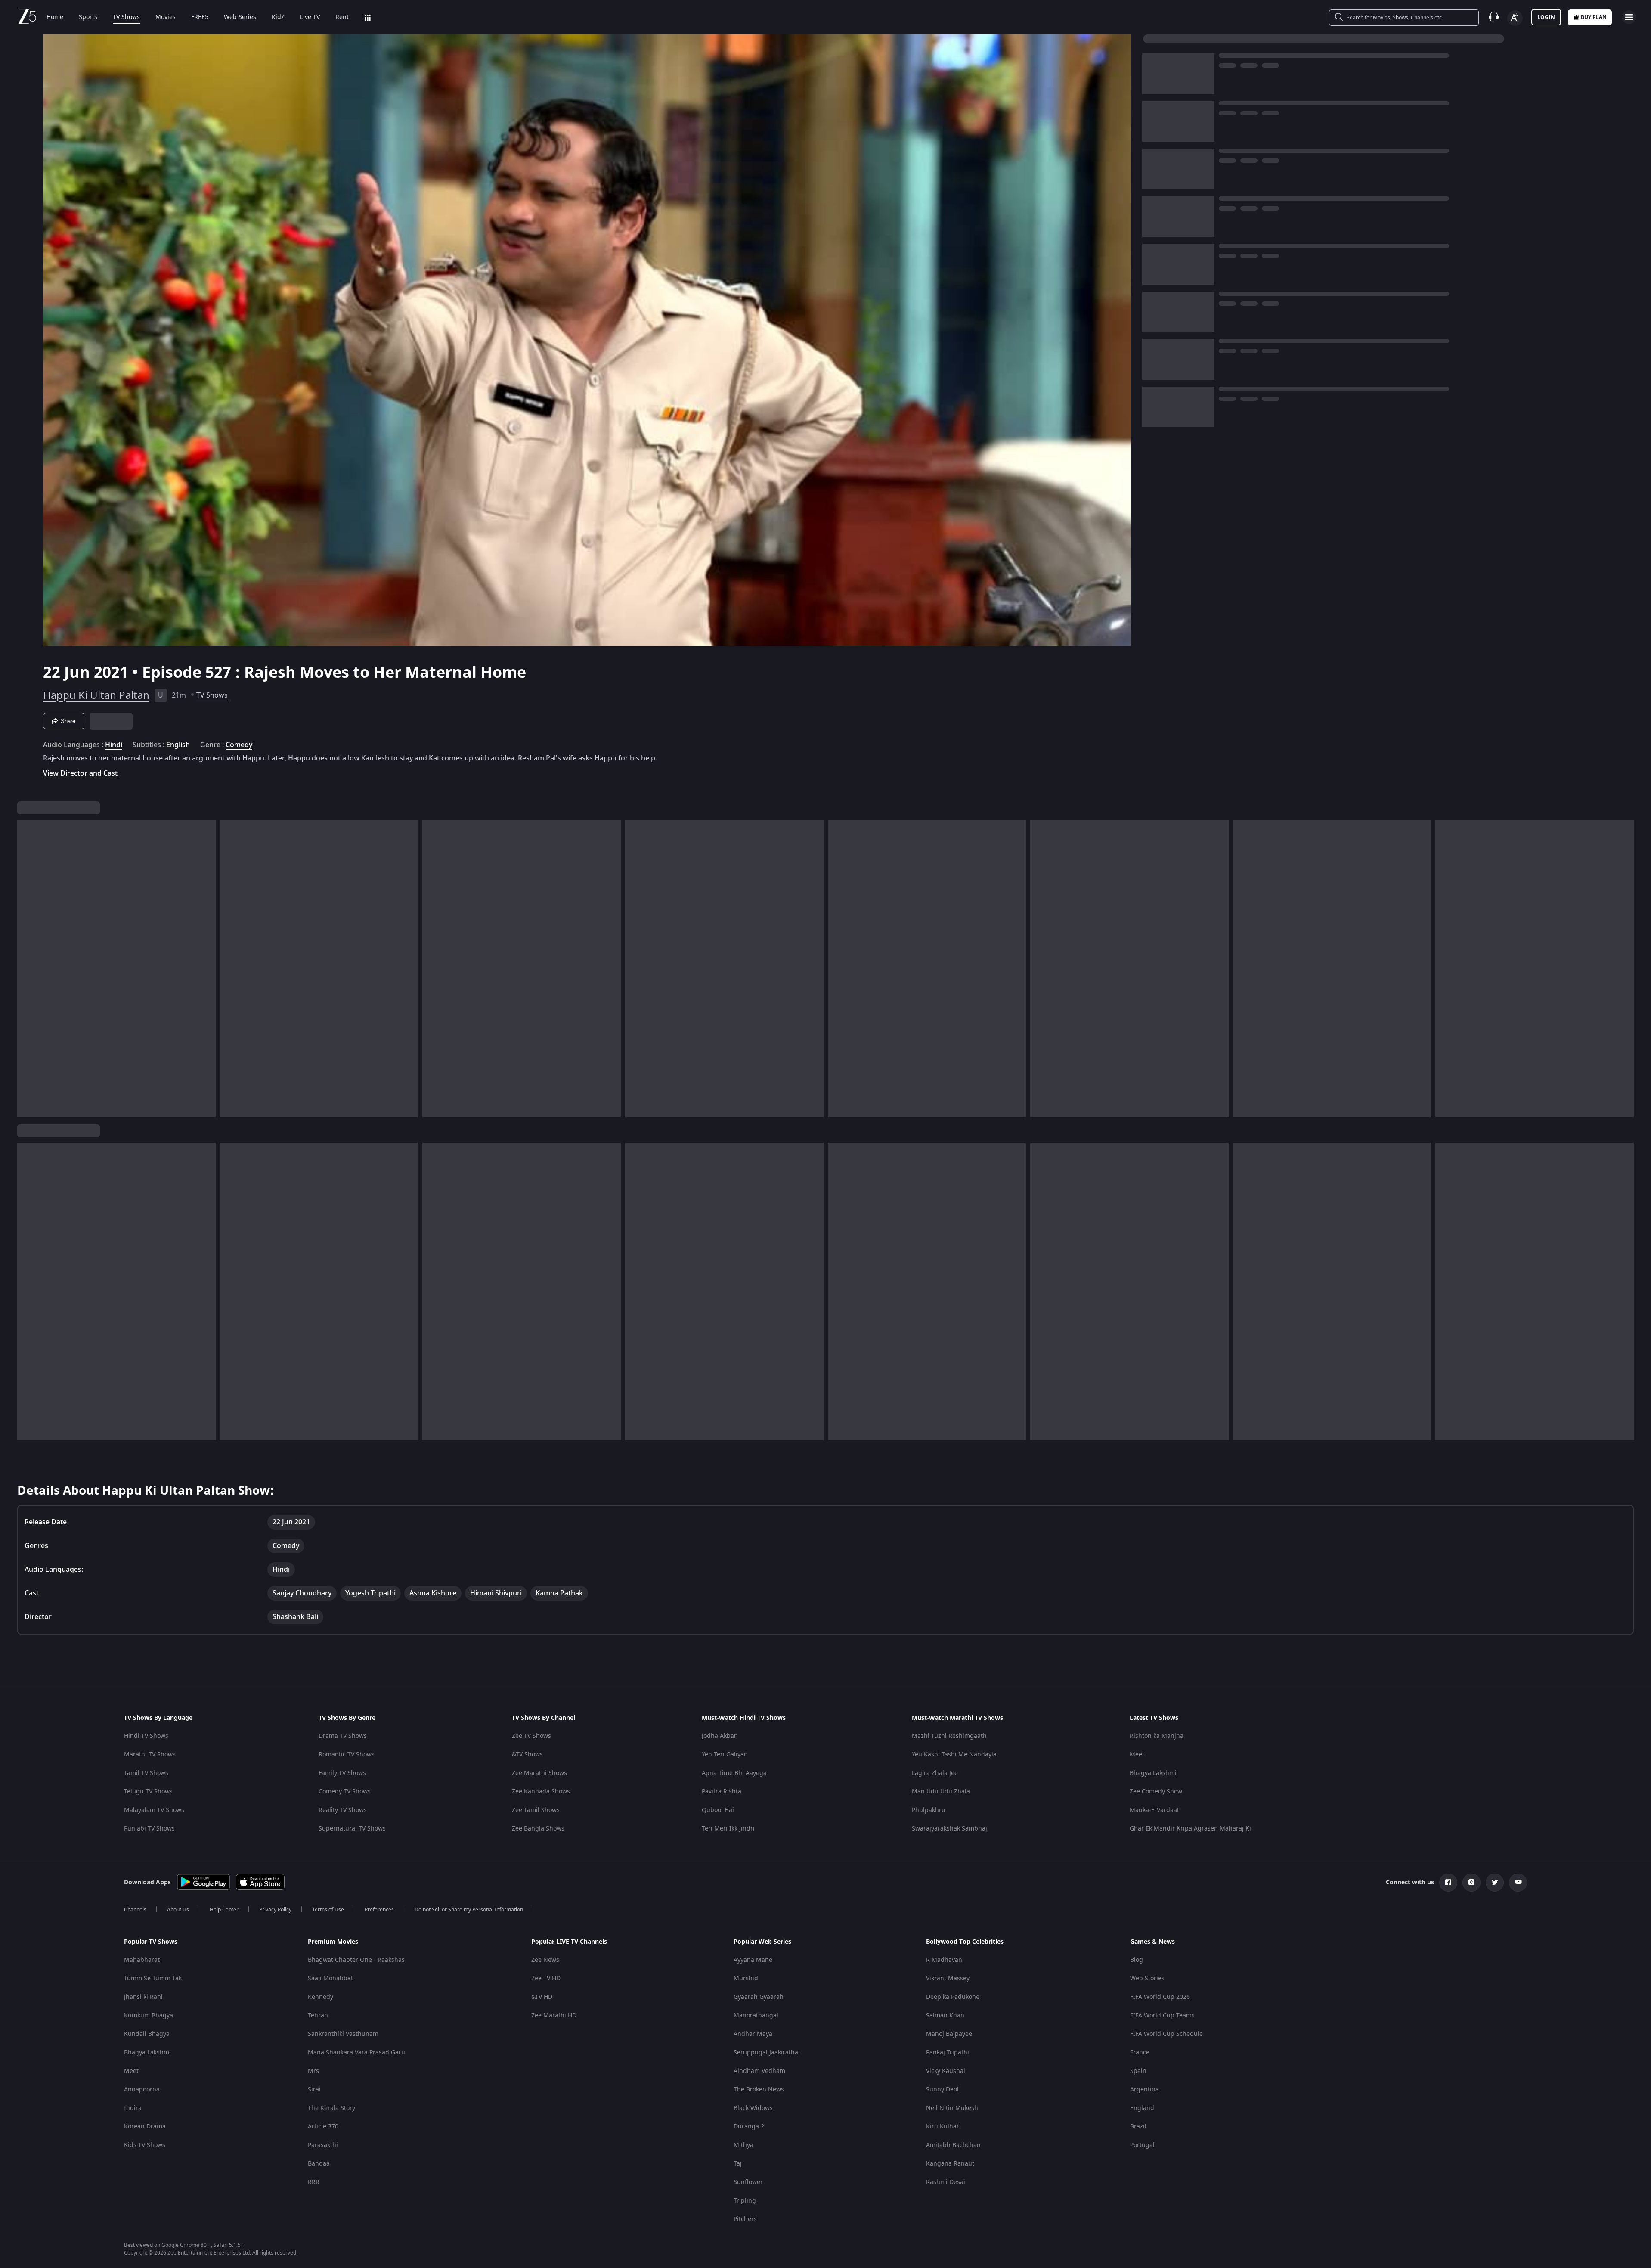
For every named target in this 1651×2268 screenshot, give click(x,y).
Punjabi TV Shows (149, 1829)
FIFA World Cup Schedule (1166, 2034)
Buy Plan (1594, 17)
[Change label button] (1515, 18)
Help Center (224, 1910)
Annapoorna (142, 2090)
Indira (133, 2108)
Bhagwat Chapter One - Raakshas (356, 1960)
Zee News (545, 1960)
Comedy (239, 745)
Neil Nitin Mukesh (952, 2108)
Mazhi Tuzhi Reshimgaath (949, 1736)
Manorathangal (756, 2015)
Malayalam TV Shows (154, 1810)
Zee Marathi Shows (539, 1773)
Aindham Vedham (759, 2071)
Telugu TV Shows (148, 1792)
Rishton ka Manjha (1157, 1736)
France (1140, 2052)
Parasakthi (323, 2145)
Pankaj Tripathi (948, 2052)
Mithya (743, 2145)
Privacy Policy (275, 1910)
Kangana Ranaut (950, 2164)
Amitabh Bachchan (953, 2145)
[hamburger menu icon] (1629, 17)
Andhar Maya (753, 2034)
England (1142, 2108)
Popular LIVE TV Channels (569, 1942)
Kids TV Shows (145, 2145)
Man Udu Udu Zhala (941, 1792)
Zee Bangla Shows (538, 1829)
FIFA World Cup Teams (1162, 2015)
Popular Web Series (762, 1942)
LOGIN (1546, 17)
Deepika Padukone (953, 1997)
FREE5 (200, 17)
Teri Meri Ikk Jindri (728, 1829)
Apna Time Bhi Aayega (734, 1773)
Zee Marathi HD (554, 2015)
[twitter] (1495, 1883)
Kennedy (321, 1997)
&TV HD (542, 1997)
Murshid (746, 1978)
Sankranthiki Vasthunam (343, 2034)
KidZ (278, 17)
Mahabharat (142, 1960)
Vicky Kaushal (946, 2071)
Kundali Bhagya (147, 2034)
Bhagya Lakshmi (1153, 1773)
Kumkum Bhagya (149, 2015)
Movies (166, 17)
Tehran (318, 2015)
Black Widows (753, 2108)
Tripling (745, 2201)
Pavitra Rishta (722, 1792)
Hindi (114, 745)
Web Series (240, 17)
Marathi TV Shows (150, 1755)
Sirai (314, 2090)
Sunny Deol (942, 2090)
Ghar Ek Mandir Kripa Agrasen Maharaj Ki (1190, 1829)
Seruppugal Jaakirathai (767, 2052)
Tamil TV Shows (146, 1773)
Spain (1138, 2071)
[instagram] (1471, 1883)
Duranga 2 (749, 2127)
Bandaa (319, 2164)
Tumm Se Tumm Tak (153, 1978)
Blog (1137, 1960)
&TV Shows (527, 1755)
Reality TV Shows (343, 1810)
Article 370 (323, 2127)
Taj (738, 2164)
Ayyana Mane (753, 1960)
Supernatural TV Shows (352, 1829)
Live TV (310, 17)
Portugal (1142, 2145)
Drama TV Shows (343, 1736)
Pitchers (745, 2219)
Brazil (1138, 2127)
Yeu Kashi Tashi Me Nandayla (954, 1755)
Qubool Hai (718, 1810)
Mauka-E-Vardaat (1154, 1810)
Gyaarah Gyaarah (759, 1997)
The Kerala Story (331, 2108)
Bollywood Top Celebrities (965, 1942)
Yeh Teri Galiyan (725, 1755)
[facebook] (1448, 1883)
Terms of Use (328, 1910)
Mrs (313, 2071)
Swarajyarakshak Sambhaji (950, 1829)
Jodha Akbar (719, 1736)
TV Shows (126, 17)
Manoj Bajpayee (949, 2034)
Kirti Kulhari (943, 2127)
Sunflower (748, 2182)
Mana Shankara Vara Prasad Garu (356, 2052)
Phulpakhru (929, 1810)
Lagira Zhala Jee (935, 1773)
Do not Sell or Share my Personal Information (469, 1910)
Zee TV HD (546, 1978)
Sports (88, 17)
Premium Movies (333, 1942)
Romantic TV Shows (347, 1755)
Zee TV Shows (531, 1736)
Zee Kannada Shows (541, 1792)
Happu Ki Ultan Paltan (96, 695)
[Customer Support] (1494, 17)
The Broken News (759, 2090)
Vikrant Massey (948, 1978)
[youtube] (1518, 1883)
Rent (342, 17)
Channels (135, 1910)
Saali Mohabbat (330, 1978)
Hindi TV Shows (146, 1736)
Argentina (1145, 2090)
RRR (314, 2182)
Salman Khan (945, 2015)
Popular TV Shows (151, 1942)
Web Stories (1147, 1978)
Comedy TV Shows (345, 1792)
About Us (178, 1910)
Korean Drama (145, 2127)
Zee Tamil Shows (536, 1810)
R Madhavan (944, 1960)
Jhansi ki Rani (143, 1997)
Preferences (379, 1910)
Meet (1137, 1755)
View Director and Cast (80, 773)
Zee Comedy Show (1156, 1792)
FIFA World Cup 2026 (1160, 1997)
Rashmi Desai (946, 2182)
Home (55, 17)
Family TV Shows (342, 1773)
